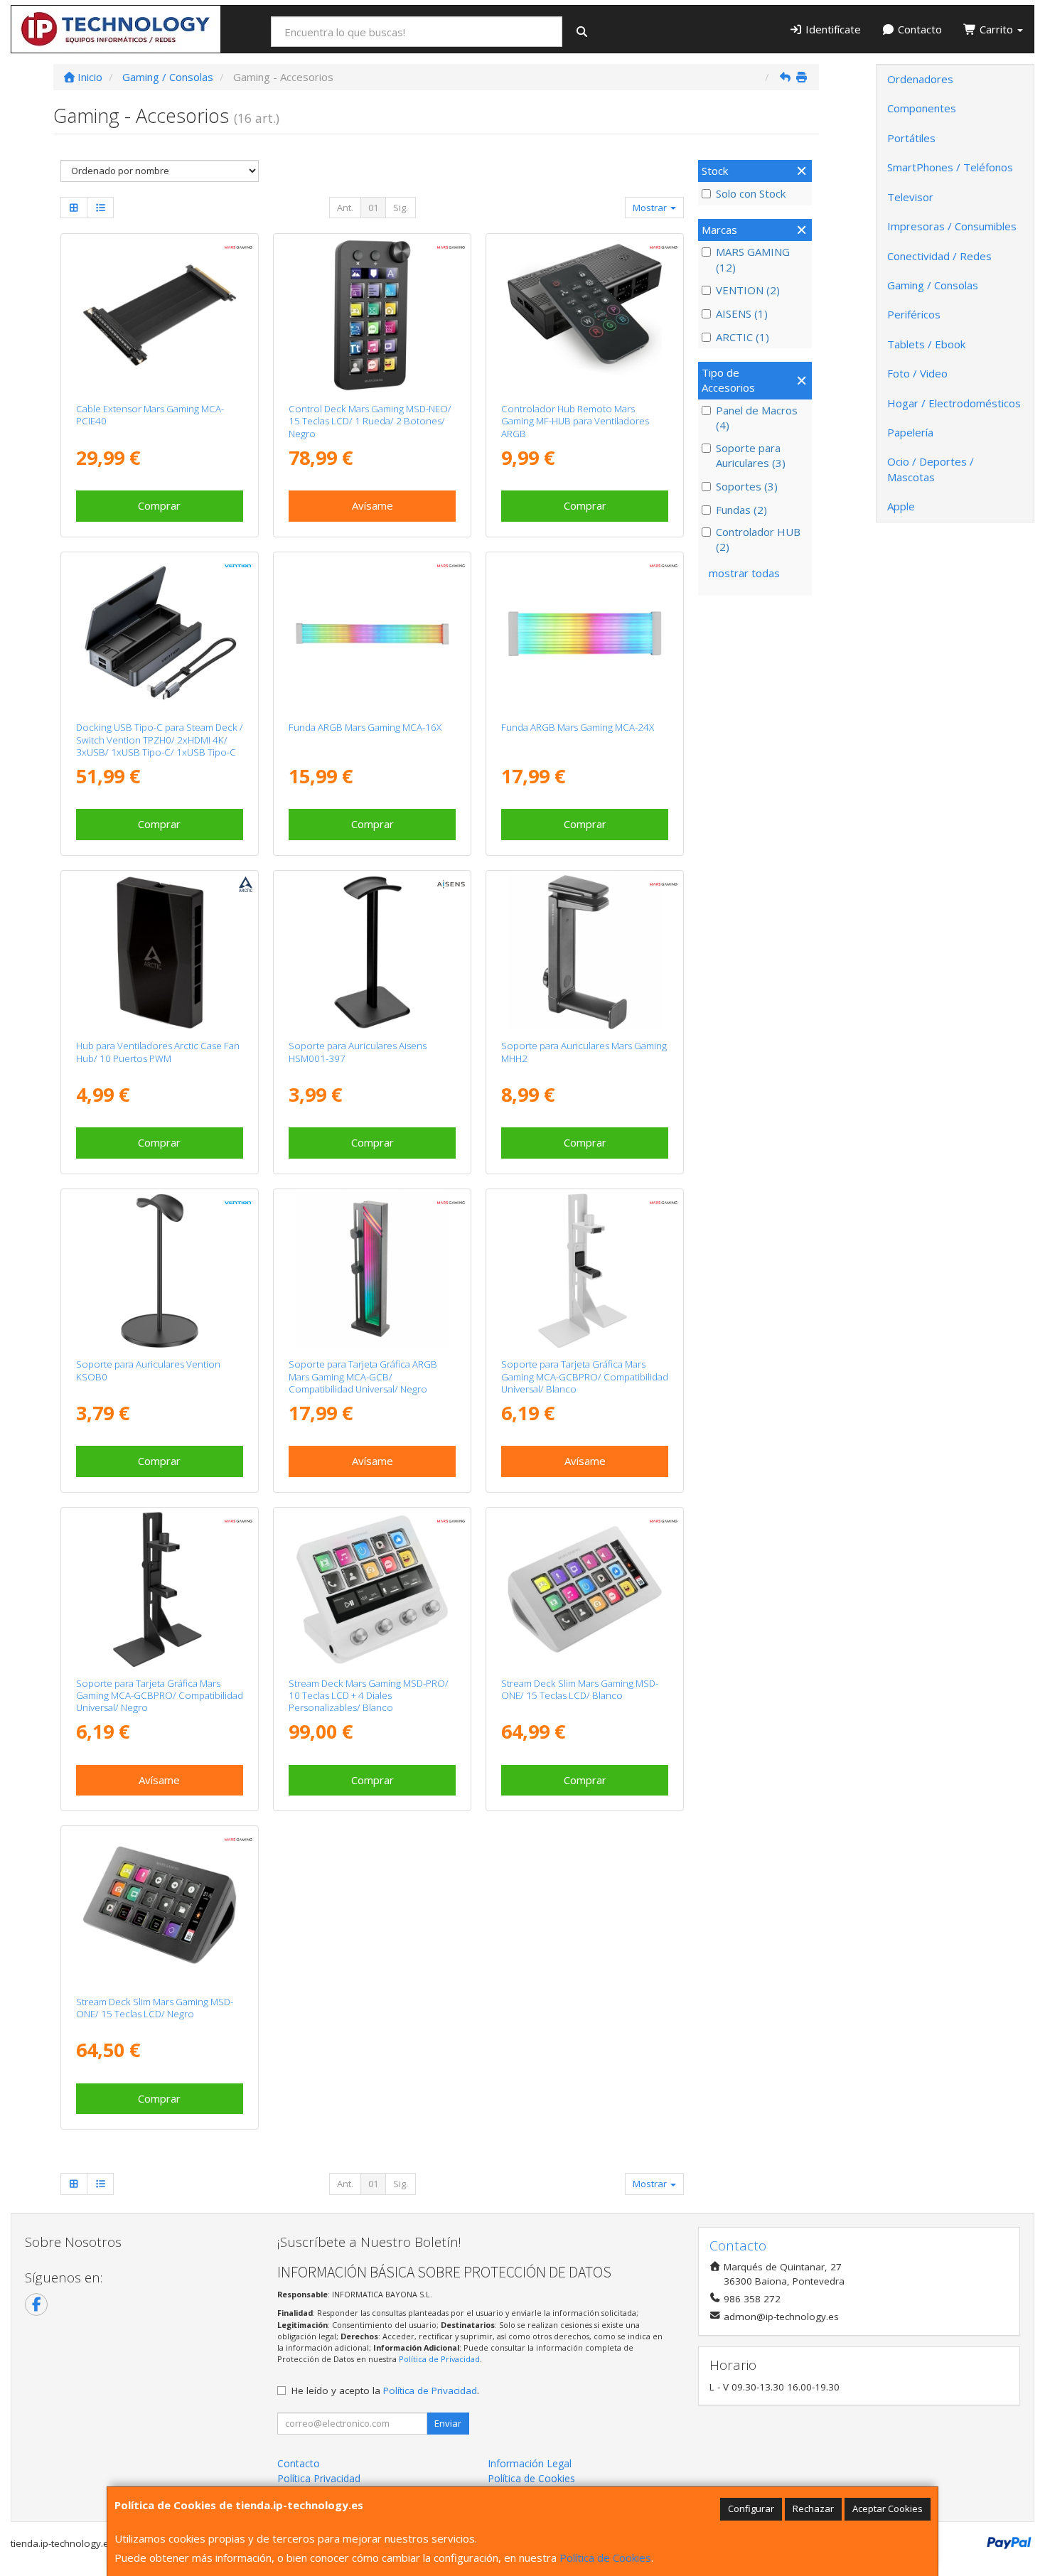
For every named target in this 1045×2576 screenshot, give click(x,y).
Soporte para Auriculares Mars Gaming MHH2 (584, 1052)
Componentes (922, 108)
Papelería (910, 432)
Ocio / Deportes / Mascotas (931, 469)
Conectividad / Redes (939, 256)
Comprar (159, 505)
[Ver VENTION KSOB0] (160, 1271)
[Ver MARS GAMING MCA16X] (373, 634)
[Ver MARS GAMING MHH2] (585, 952)
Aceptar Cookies (888, 2508)
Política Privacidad (319, 2478)
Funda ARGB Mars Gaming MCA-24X (578, 727)
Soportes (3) (747, 486)
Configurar (751, 2508)
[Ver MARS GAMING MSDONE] (160, 1908)
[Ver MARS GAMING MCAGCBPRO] (160, 1589)
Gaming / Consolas (933, 285)
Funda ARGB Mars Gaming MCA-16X (365, 727)
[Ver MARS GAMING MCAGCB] (373, 1271)
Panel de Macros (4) (757, 418)
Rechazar (813, 2508)
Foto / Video (917, 373)
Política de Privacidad (439, 2359)
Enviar (448, 2423)
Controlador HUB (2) (758, 539)
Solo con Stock (751, 193)
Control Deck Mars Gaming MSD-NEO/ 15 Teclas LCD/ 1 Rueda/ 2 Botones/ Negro (370, 421)
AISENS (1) (742, 313)
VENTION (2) (748, 290)
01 (373, 208)
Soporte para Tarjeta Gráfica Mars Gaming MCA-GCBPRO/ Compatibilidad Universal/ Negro (160, 1696)
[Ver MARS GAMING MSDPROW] (373, 1589)
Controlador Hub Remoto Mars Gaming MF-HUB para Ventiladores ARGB (575, 421)
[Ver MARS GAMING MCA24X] (585, 634)
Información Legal (530, 2463)
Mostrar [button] (651, 208)
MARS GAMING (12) (753, 259)
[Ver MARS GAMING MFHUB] (585, 316)
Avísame (373, 505)
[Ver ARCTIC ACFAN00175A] (160, 952)
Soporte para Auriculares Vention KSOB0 (148, 1370)
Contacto (918, 29)
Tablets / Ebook (926, 344)
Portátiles (911, 138)
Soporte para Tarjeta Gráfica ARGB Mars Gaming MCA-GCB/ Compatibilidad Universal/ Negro (363, 1376)
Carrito (996, 29)
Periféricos (914, 314)
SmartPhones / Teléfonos (950, 167)
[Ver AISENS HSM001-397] (373, 952)
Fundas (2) (741, 510)
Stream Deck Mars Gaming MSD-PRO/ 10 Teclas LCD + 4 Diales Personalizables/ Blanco (369, 1696)
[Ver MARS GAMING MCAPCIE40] (160, 316)
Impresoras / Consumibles (952, 226)
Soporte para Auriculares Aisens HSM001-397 (358, 1052)
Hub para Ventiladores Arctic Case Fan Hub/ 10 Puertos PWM (158, 1052)
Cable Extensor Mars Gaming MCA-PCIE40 (150, 415)
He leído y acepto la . (385, 2390)
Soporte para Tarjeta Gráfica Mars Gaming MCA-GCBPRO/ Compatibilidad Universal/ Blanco (585, 1376)
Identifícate (832, 29)
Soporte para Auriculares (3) (751, 455)
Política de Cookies (605, 2558)
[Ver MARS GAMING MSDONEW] (585, 1589)
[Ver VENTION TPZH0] (160, 634)
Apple (901, 506)
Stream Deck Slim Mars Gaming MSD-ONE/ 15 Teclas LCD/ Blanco (580, 1689)
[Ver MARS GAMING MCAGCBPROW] (585, 1271)
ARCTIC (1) (743, 337)
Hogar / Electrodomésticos (954, 403)
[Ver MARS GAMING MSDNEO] (373, 316)
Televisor (910, 197)
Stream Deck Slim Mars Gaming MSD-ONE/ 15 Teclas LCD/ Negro (155, 2008)
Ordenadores (920, 79)
